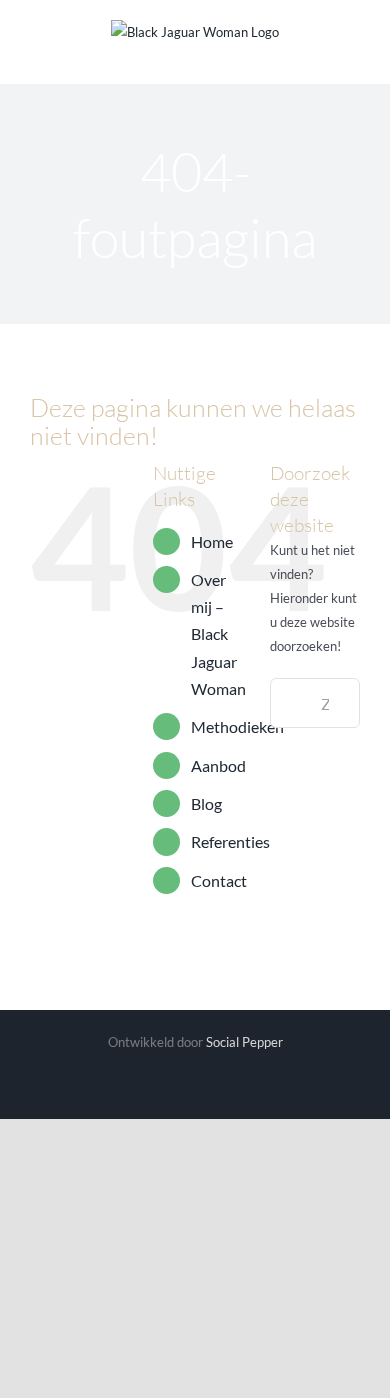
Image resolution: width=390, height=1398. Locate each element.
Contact (219, 880)
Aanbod (218, 765)
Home (212, 541)
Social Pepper (244, 1042)
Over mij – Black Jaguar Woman (218, 634)
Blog (206, 803)
